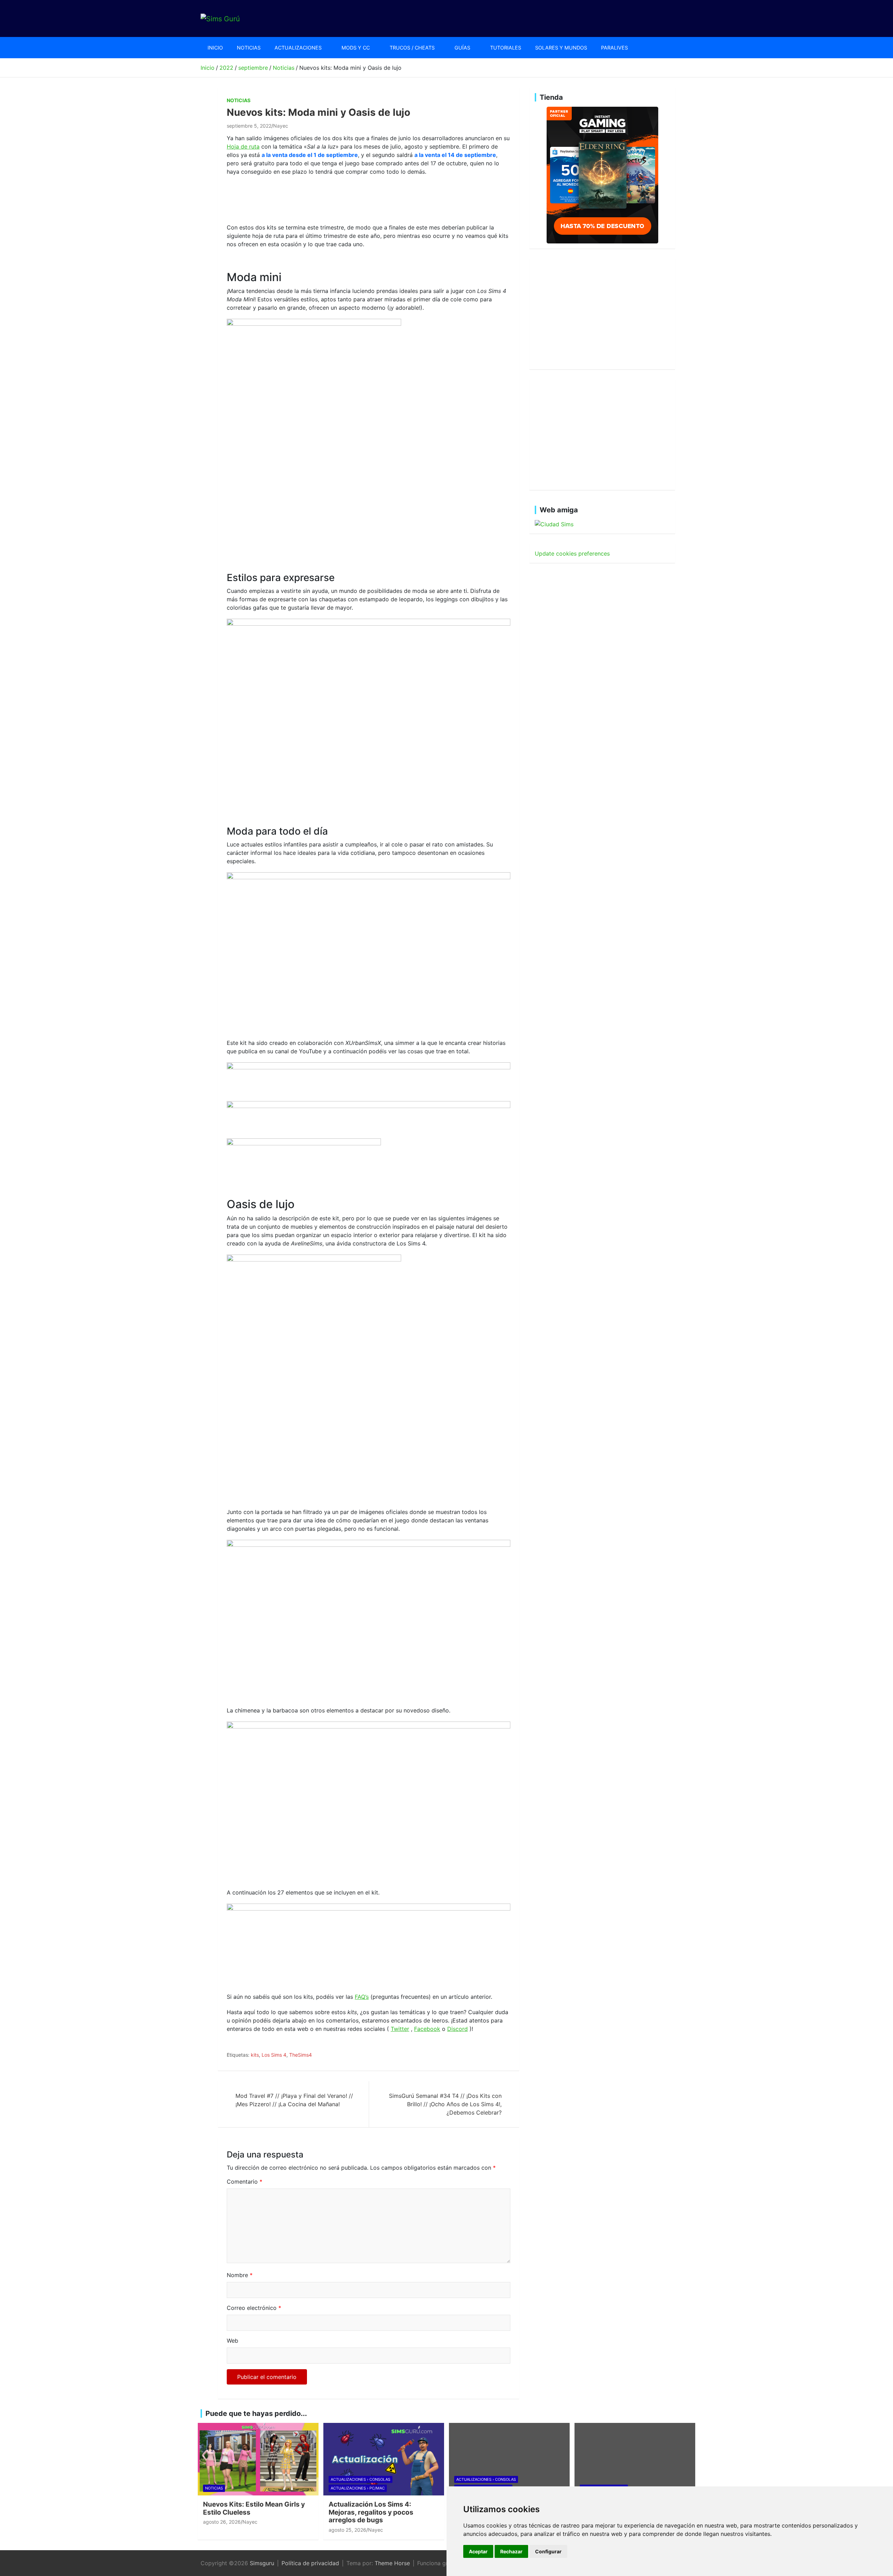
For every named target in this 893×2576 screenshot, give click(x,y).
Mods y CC (356, 48)
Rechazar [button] (511, 2551)
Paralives (614, 48)
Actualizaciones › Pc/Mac (358, 2488)
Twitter (400, 2029)
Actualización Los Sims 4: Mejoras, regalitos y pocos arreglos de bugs (371, 2512)
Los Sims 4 (274, 2055)
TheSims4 (301, 2055)
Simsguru (262, 2563)
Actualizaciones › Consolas (361, 2479)
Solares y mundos (561, 48)
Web (232, 2341)
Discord (457, 2029)
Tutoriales (506, 48)
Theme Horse (392, 2563)
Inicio (215, 48)
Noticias (249, 48)
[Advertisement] (354, 198)
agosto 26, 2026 (222, 2522)
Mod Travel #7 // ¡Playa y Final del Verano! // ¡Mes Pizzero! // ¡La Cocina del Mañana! (294, 2100)
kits (255, 2055)
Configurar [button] (548, 2551)
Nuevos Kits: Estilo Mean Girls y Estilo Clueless (254, 2508)
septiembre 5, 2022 (249, 126)
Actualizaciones (298, 48)
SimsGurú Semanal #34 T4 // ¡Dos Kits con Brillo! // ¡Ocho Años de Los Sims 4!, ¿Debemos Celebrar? (445, 2104)
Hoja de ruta (243, 146)
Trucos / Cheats (412, 48)
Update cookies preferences (572, 553)
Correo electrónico (254, 2308)
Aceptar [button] (478, 2551)
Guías (462, 48)
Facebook (427, 2029)
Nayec (281, 126)
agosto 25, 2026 (347, 2530)
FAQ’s (362, 1997)
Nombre (240, 2275)
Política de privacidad (310, 2563)
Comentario (245, 2182)
